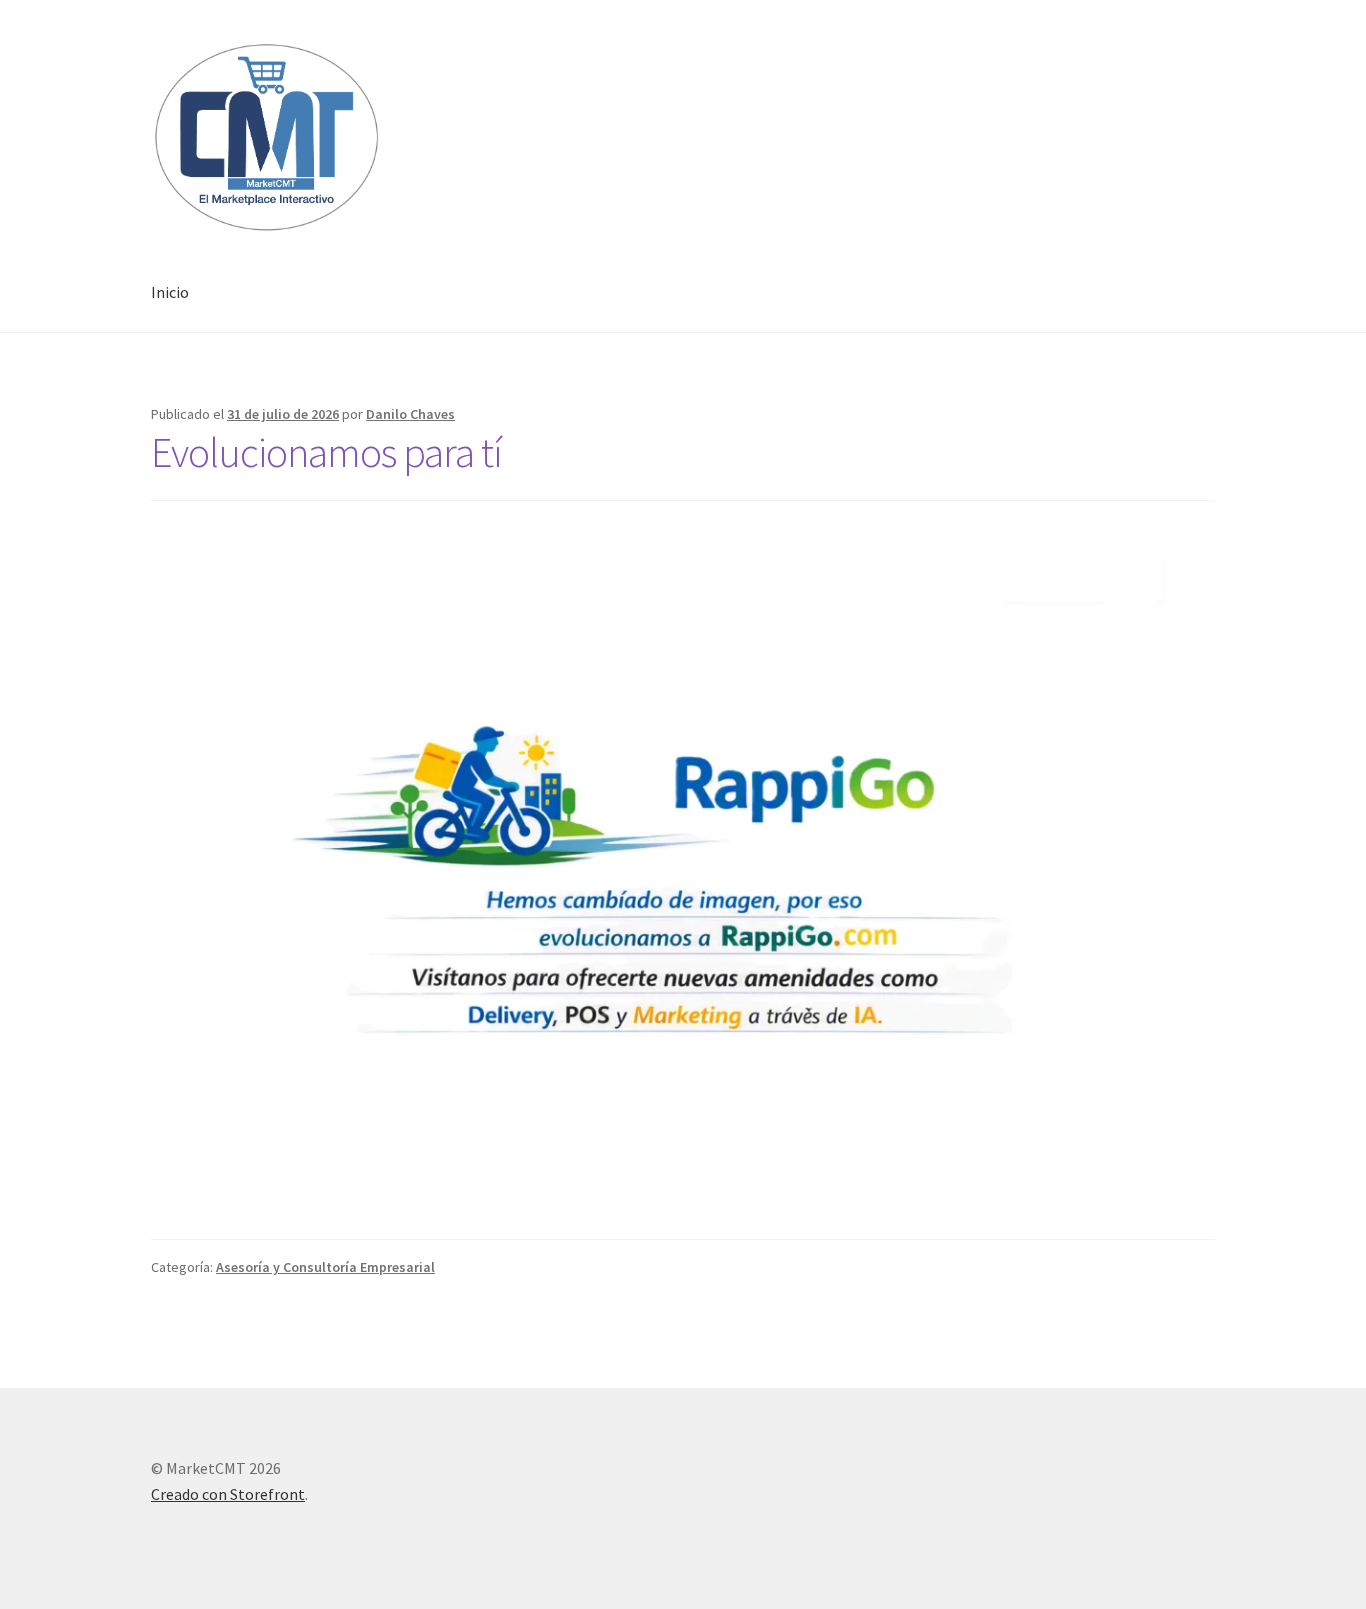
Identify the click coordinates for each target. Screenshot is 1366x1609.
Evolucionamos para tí (326, 452)
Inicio (170, 292)
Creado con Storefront (228, 1494)
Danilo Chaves (410, 414)
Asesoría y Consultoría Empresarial (325, 1267)
